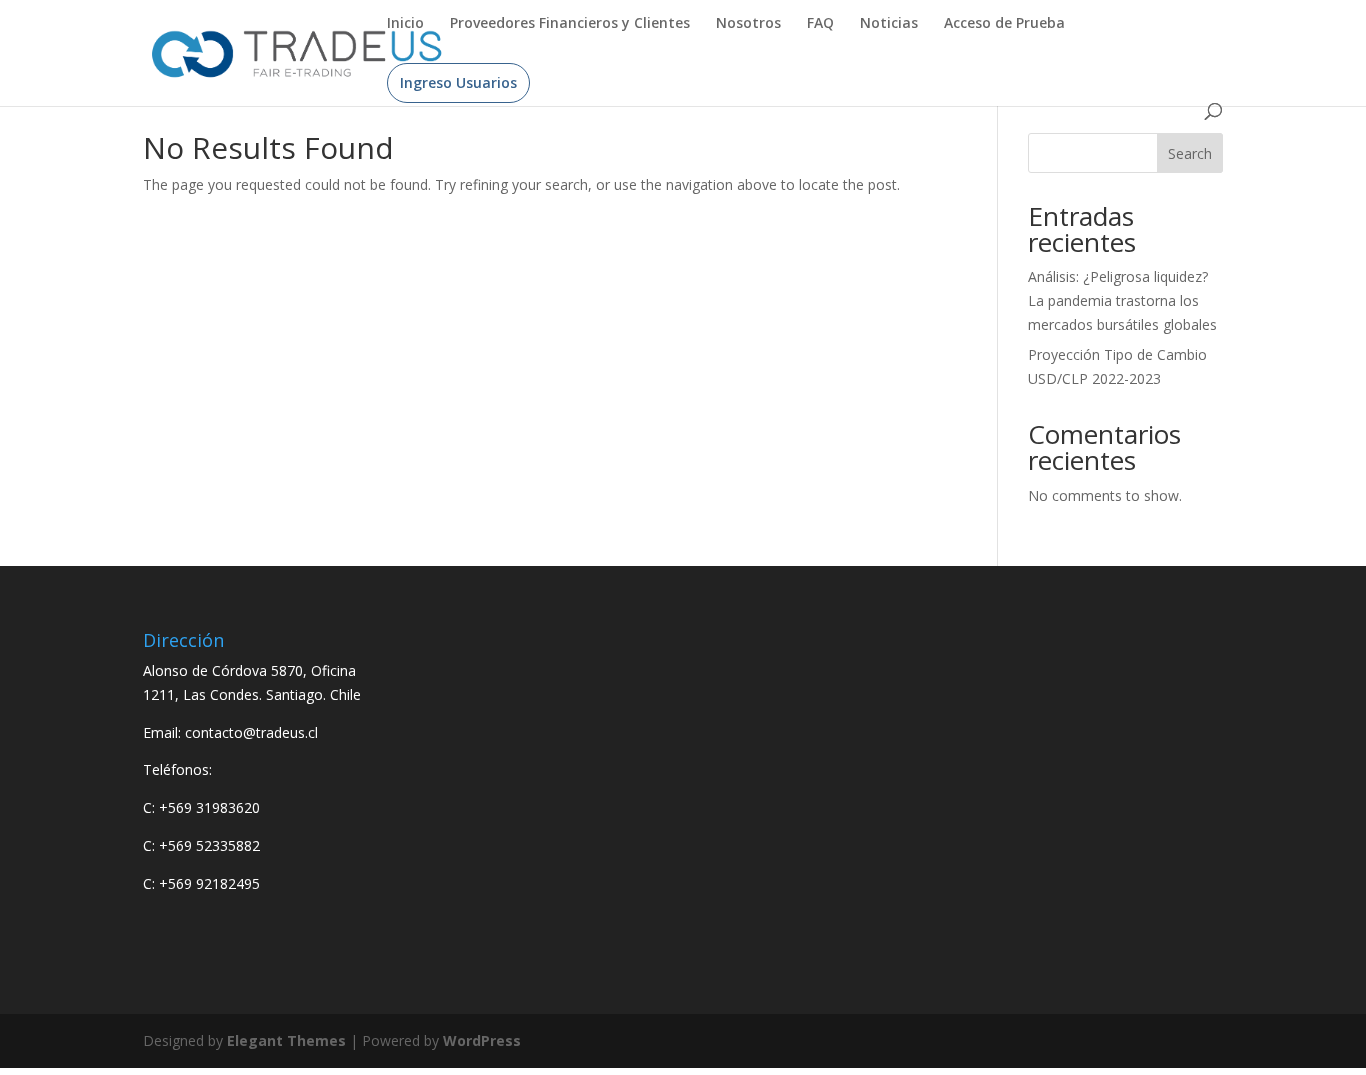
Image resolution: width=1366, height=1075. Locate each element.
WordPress (482, 1040)
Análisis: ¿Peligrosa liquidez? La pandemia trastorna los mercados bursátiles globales (1122, 300)
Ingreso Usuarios (458, 82)
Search (1190, 153)
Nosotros (748, 24)
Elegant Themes (286, 1040)
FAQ (820, 24)
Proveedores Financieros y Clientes (570, 24)
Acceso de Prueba (1004, 24)
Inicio (405, 24)
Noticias (889, 24)
